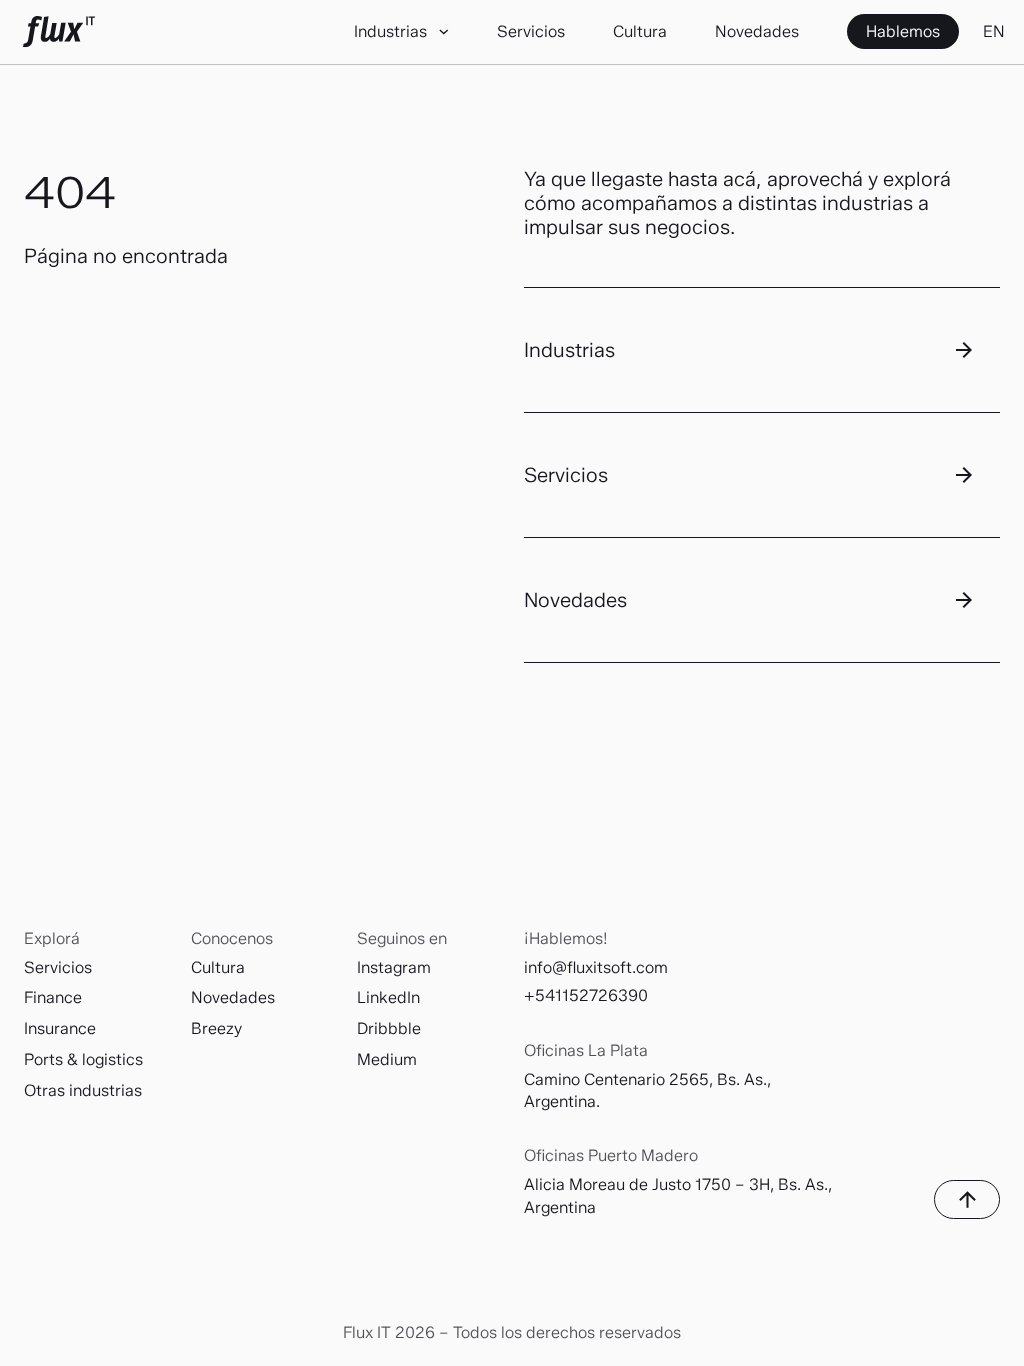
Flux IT (59, 32)
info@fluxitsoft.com (596, 967)
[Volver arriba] (967, 1199)
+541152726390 (586, 995)
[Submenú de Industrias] (444, 32)
